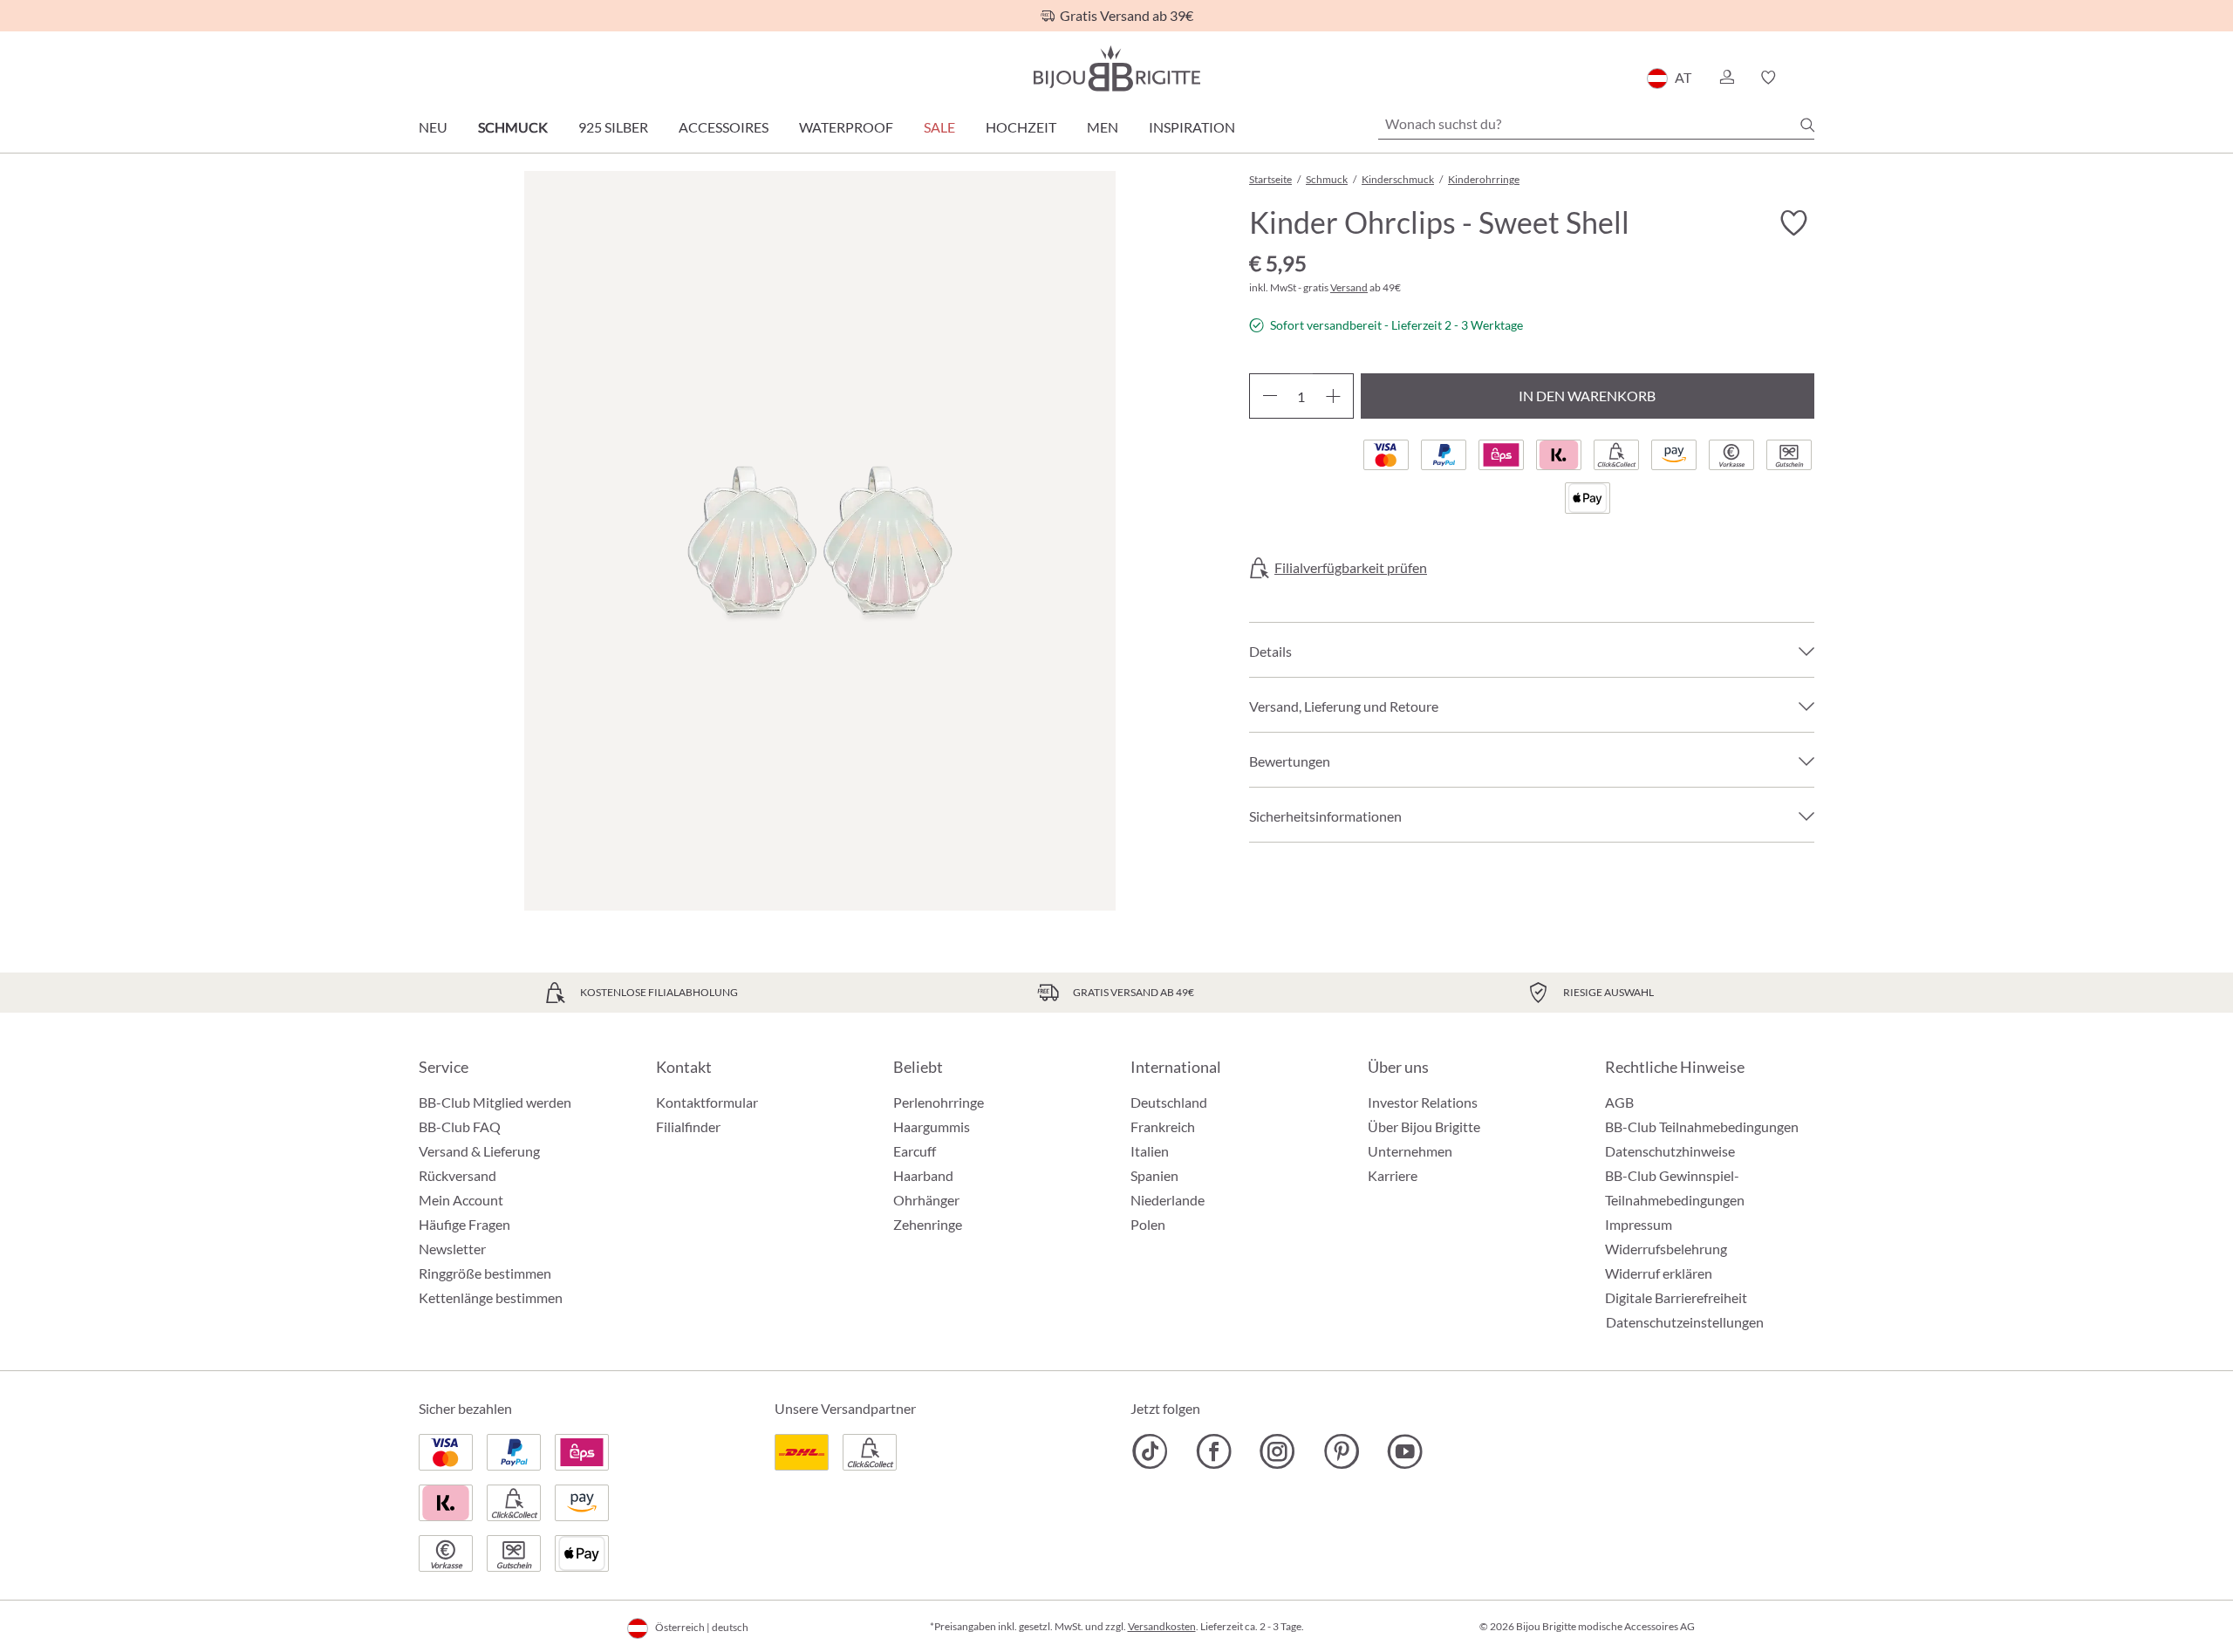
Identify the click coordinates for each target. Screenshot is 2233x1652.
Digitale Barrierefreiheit (1676, 1297)
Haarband (923, 1175)
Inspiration (1192, 127)
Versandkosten (1162, 1626)
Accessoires (724, 127)
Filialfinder (688, 1126)
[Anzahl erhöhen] (1333, 396)
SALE (939, 127)
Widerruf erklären (1659, 1273)
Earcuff (915, 1151)
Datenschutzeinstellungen (1685, 1322)
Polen (1148, 1224)
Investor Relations (1423, 1102)
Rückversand (458, 1175)
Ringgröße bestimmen (485, 1273)
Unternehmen (1410, 1151)
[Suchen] (1807, 125)
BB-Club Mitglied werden (495, 1102)
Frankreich (1163, 1126)
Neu (433, 127)
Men (1103, 127)
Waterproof (846, 127)
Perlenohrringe (939, 1102)
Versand (1349, 287)
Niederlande (1168, 1200)
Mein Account (461, 1200)
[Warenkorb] (1809, 78)
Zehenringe (928, 1224)
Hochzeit (1021, 127)
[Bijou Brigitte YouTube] (1405, 1451)
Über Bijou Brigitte (1424, 1126)
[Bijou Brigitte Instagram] (1277, 1451)
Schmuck (513, 127)
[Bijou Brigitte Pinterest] (1341, 1451)
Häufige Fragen (464, 1224)
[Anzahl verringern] (1270, 396)
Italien (1150, 1151)
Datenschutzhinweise (1670, 1151)
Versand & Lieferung (479, 1151)
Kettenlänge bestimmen (491, 1297)
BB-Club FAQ (460, 1126)
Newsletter (452, 1249)
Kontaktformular (707, 1102)
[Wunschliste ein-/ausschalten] (1793, 223)
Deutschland (1169, 1102)
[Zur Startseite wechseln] (1116, 68)
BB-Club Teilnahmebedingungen (1702, 1126)
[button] (1726, 78)
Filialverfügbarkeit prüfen (1351, 568)
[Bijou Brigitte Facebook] (1214, 1451)
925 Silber (613, 127)
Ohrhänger (926, 1200)
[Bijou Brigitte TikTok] (1150, 1451)
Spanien (1154, 1175)
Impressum (1639, 1224)
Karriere (1393, 1175)
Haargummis (932, 1126)
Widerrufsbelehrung (1666, 1249)
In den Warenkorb (1587, 396)
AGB (1619, 1102)
